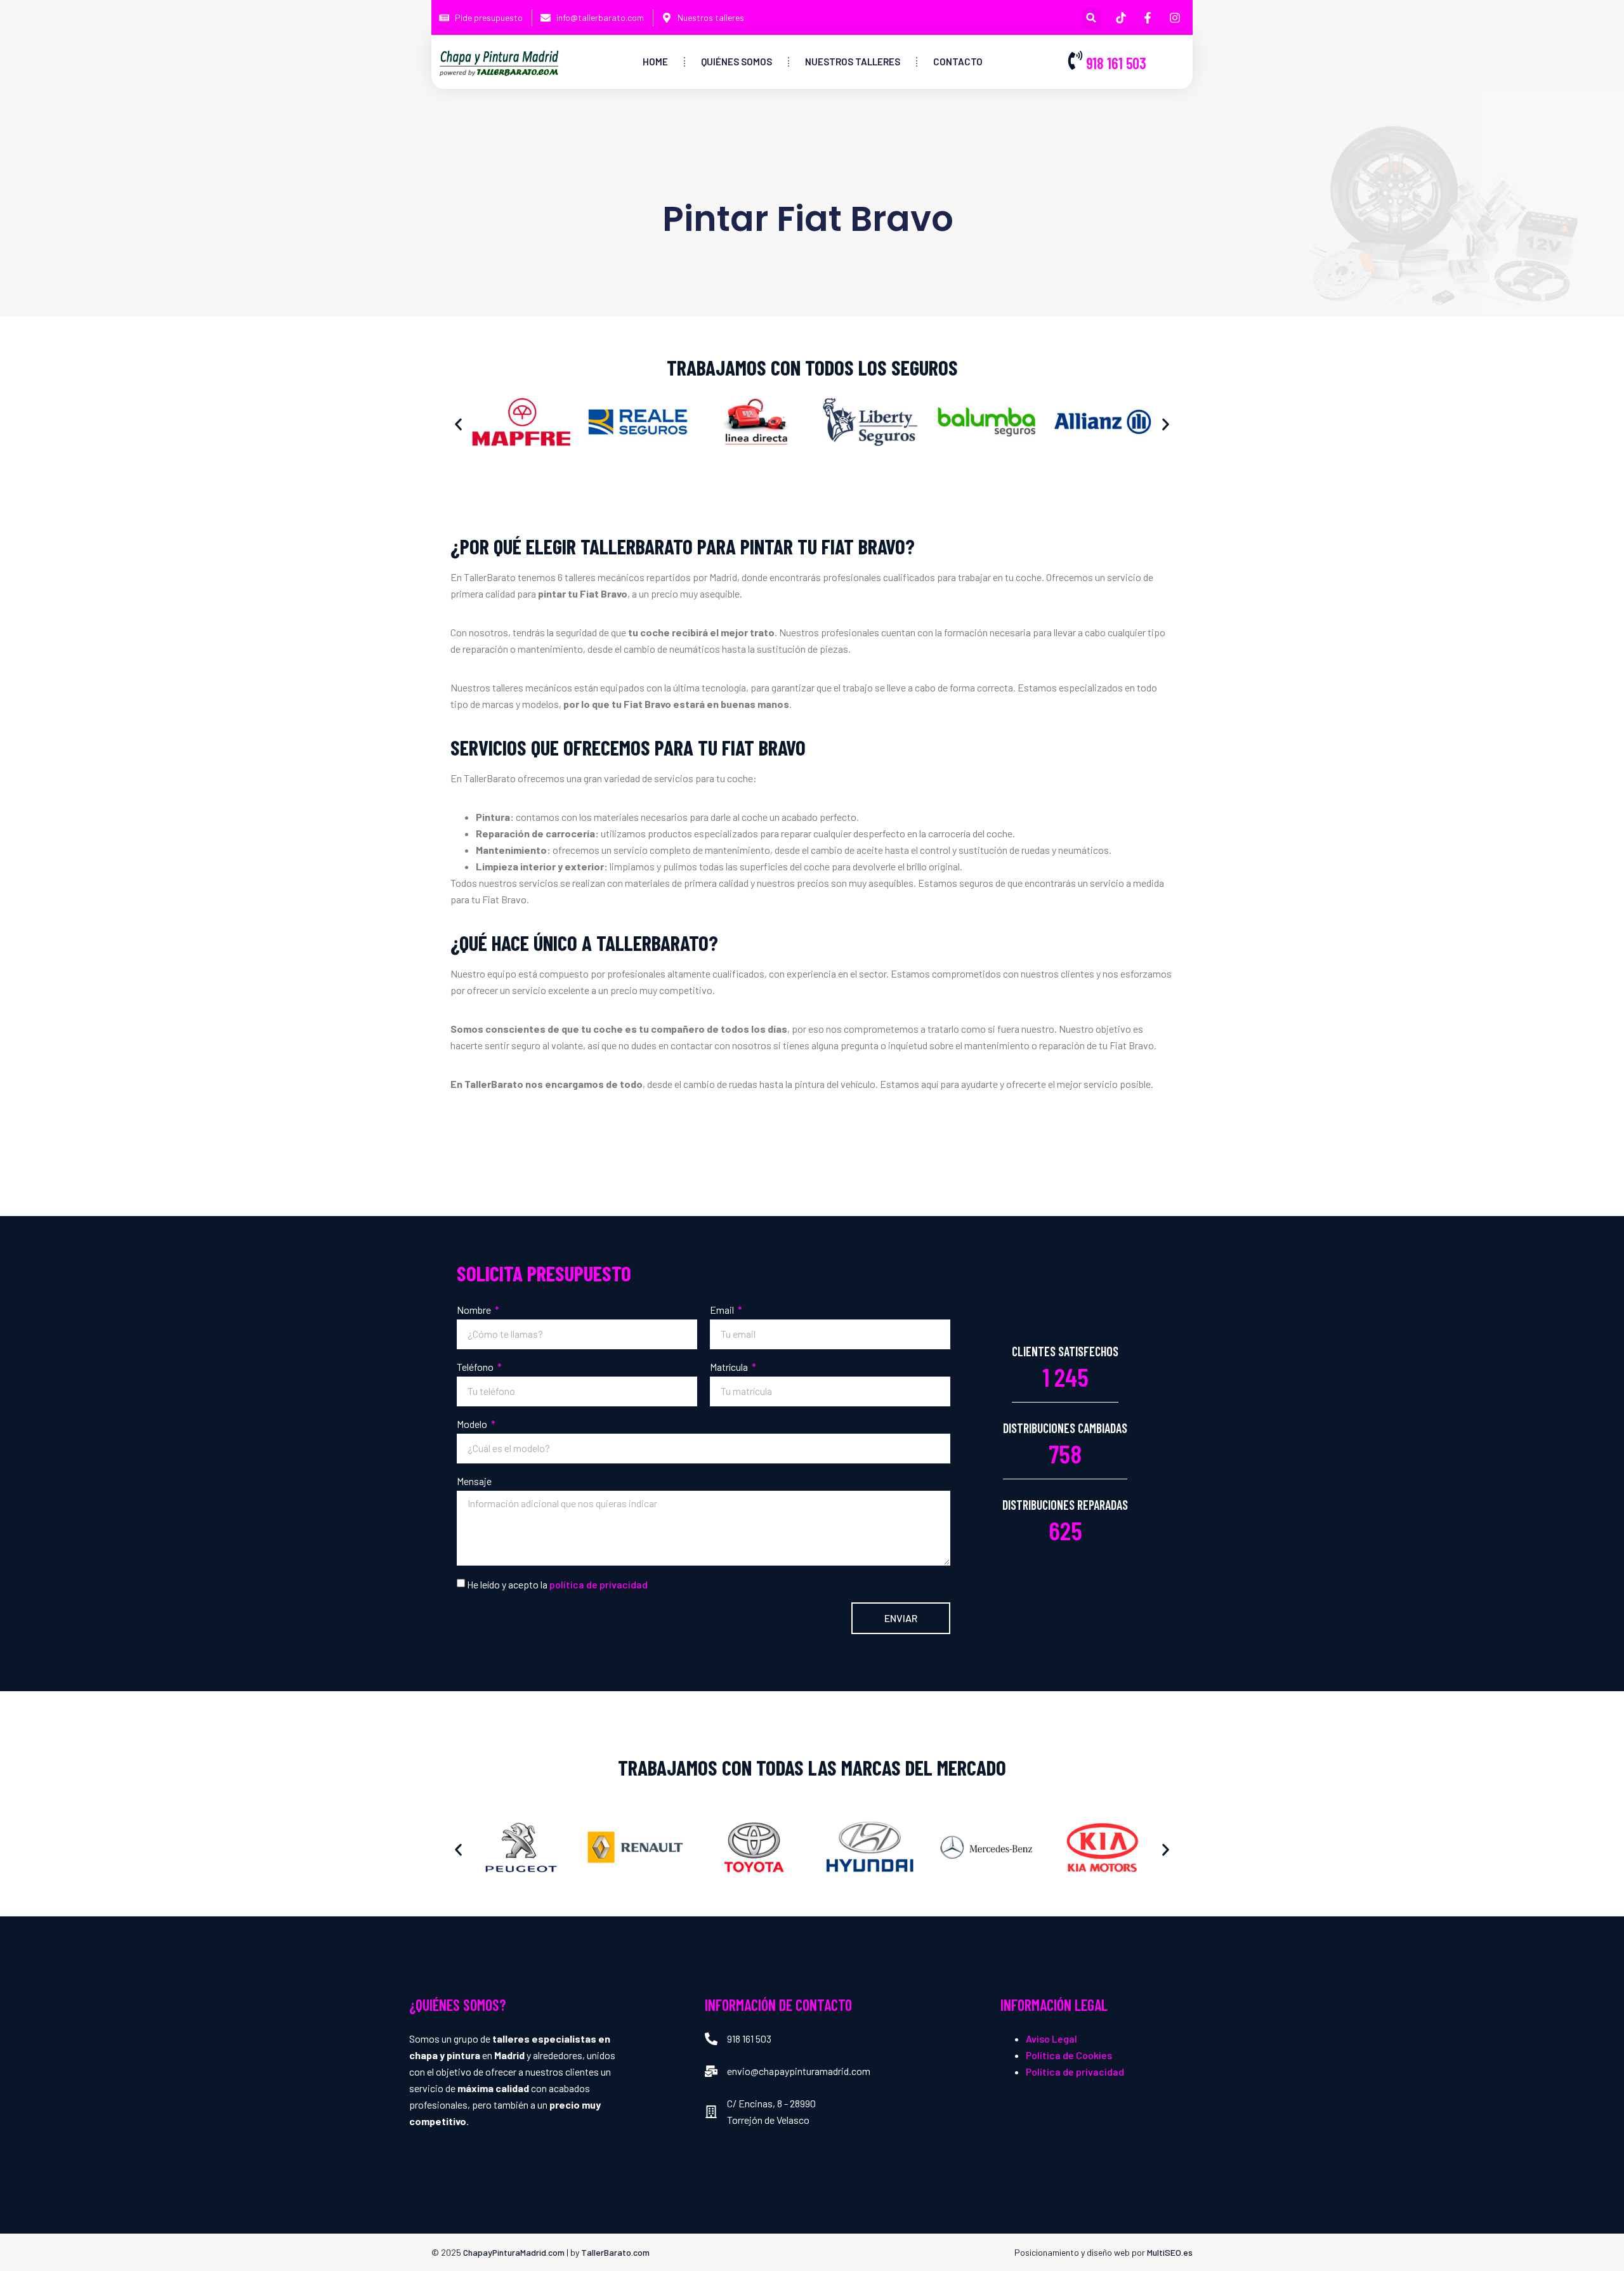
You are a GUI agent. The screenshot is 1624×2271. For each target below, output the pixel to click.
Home (655, 62)
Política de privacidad (1075, 2071)
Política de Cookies (1069, 2055)
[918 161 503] (1075, 60)
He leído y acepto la (557, 1584)
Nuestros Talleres (853, 62)
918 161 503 (1116, 63)
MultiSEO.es (1170, 2252)
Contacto (958, 62)
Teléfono (476, 1367)
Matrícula (730, 1367)
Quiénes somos (737, 62)
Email (723, 1310)
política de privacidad (599, 1584)
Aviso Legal (1051, 2039)
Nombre (475, 1310)
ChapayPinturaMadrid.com (514, 2252)
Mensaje (474, 1481)
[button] (1091, 17)
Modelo (473, 1424)
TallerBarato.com (615, 2252)
